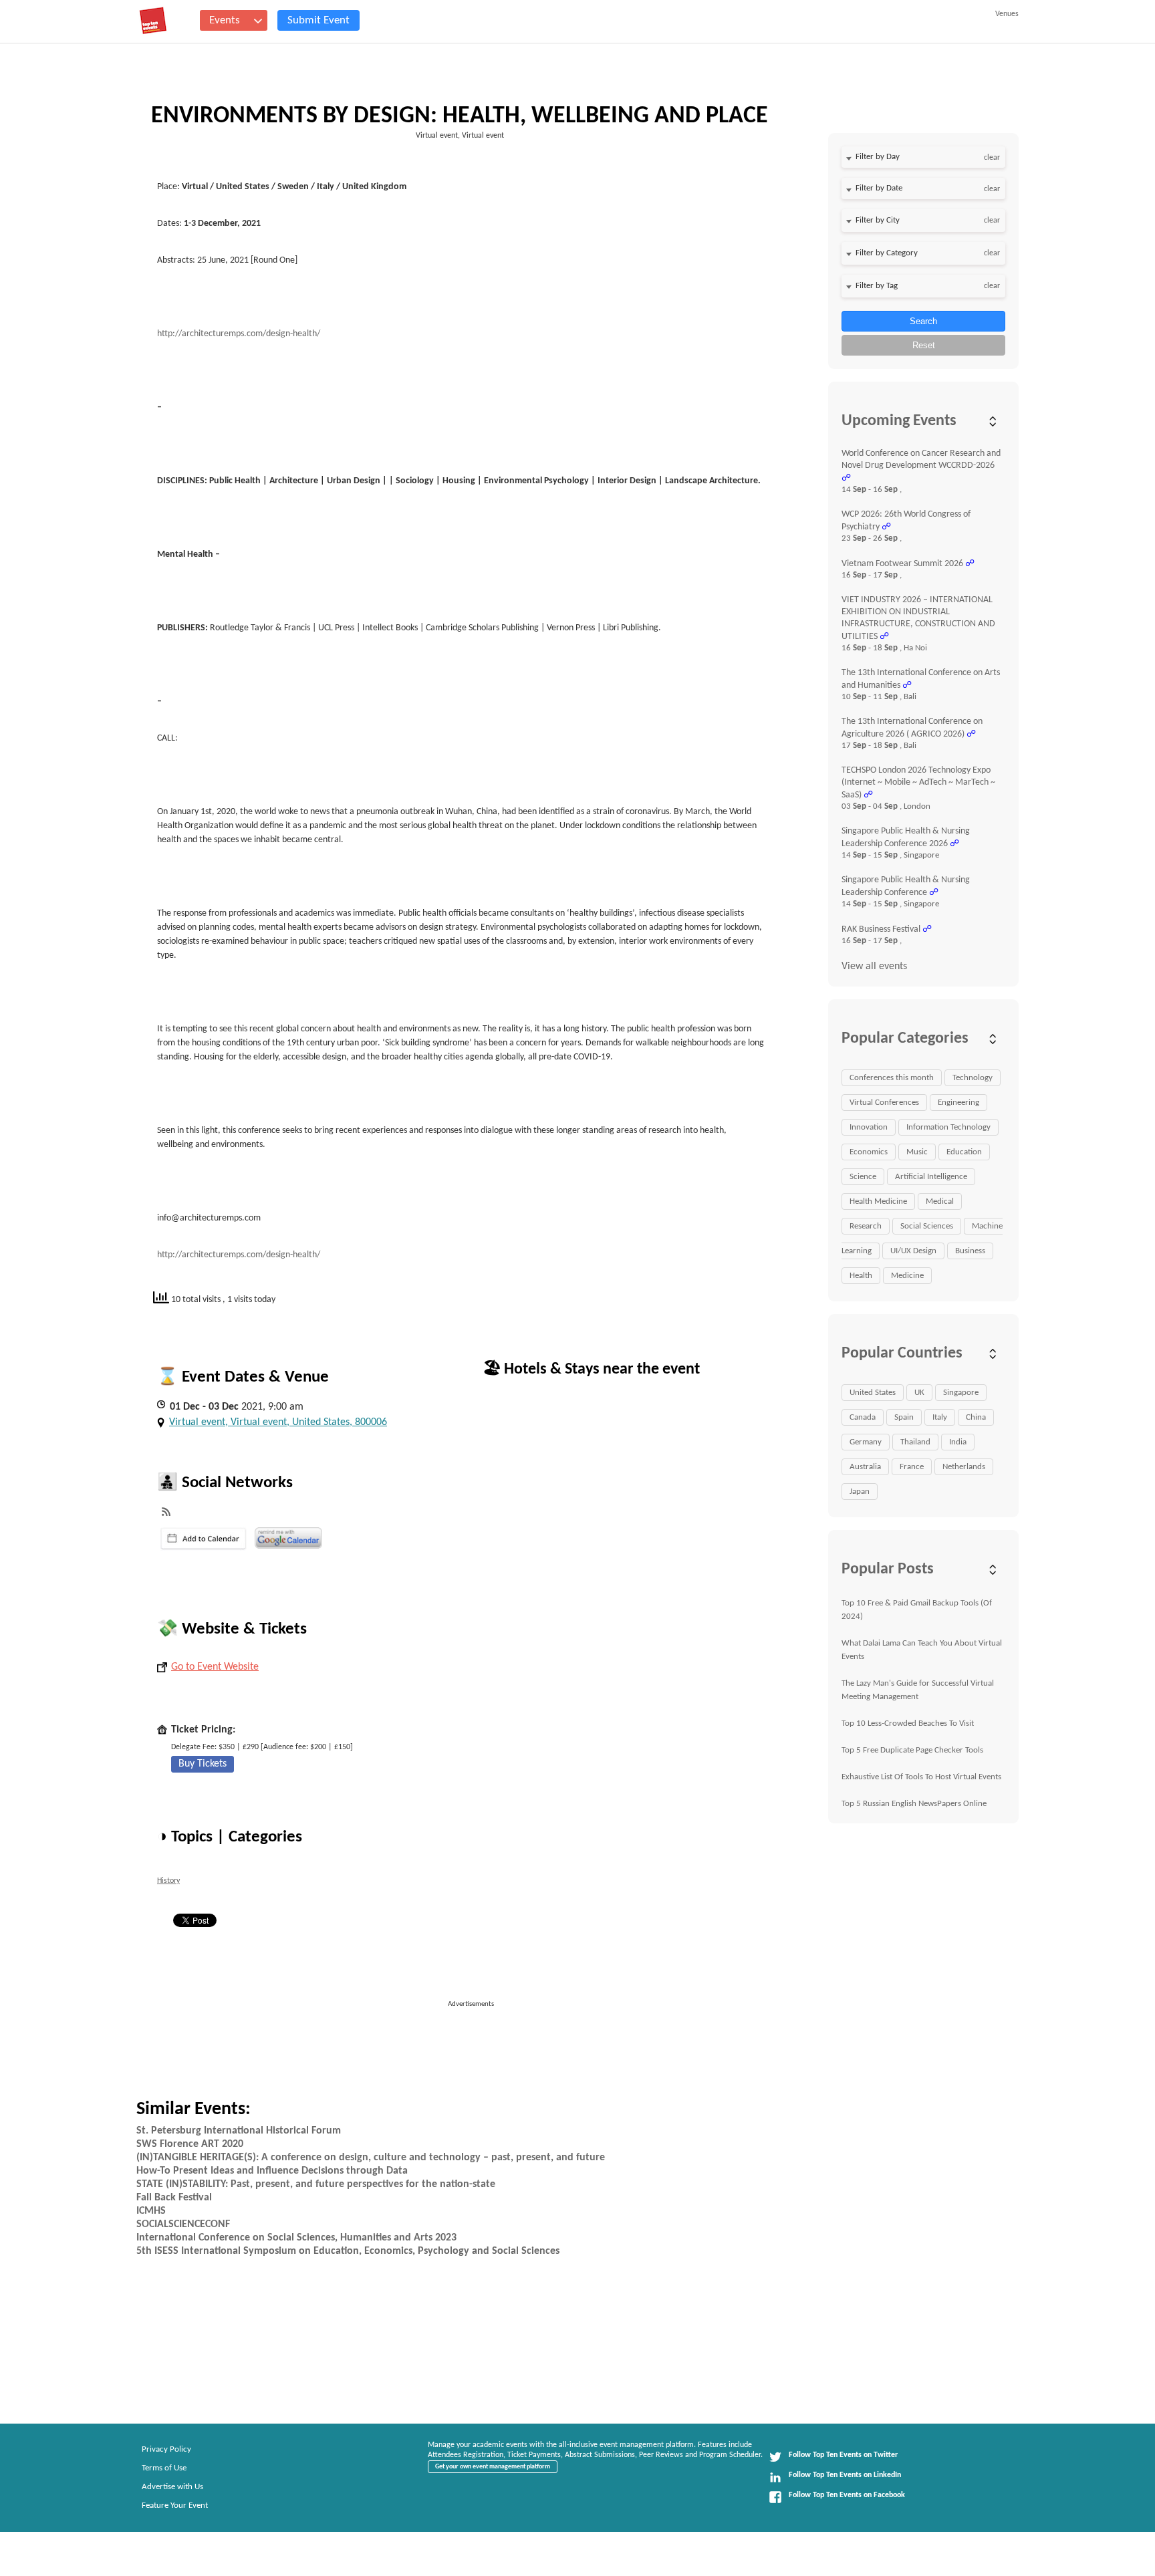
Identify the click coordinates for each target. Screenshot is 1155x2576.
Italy (940, 1417)
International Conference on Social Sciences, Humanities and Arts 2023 (296, 2238)
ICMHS (151, 2211)
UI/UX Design (913, 1251)
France (912, 1467)
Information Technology (948, 1127)
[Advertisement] (477, 2040)
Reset (924, 345)
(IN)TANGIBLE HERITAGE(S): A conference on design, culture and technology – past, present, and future (371, 2158)
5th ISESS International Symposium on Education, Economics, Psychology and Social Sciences (348, 2251)
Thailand (915, 1442)
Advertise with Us (172, 2487)
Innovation (869, 1127)
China (976, 1417)
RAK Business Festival (881, 929)
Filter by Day (878, 157)
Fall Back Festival (174, 2198)
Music (917, 1152)
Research (866, 1226)
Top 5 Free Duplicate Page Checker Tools (912, 1750)
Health (861, 1276)
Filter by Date (879, 188)
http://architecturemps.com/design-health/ (239, 334)
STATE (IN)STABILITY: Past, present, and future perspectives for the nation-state (316, 2184)
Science (863, 1177)
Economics (869, 1152)
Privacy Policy (166, 2449)
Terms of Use (164, 2468)
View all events (874, 967)
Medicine (907, 1276)
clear (992, 158)
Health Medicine (878, 1201)
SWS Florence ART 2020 (190, 2144)
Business (970, 1251)
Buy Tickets (203, 1764)
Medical (940, 1201)
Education (964, 1152)
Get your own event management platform (493, 2467)
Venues (1007, 14)
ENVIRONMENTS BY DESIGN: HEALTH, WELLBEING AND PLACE (460, 116)
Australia (865, 1467)
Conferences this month (892, 1078)
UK (919, 1393)
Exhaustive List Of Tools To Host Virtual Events (921, 1777)
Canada (863, 1417)
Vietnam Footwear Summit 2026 (902, 564)
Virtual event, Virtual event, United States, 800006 (278, 1422)
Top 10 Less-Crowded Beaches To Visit (908, 1723)
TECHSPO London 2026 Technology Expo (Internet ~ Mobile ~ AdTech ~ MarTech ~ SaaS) (918, 783)
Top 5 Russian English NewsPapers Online (914, 1804)
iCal (204, 1539)
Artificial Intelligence (931, 1177)
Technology (973, 1078)
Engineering (958, 1103)
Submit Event (318, 20)
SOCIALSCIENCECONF (183, 2224)
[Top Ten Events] (153, 21)
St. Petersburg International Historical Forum (239, 2131)
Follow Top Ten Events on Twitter (843, 2455)
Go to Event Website (215, 1667)
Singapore (961, 1393)
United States (873, 1393)
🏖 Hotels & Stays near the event (591, 1370)
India (958, 1442)
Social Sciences (927, 1226)
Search (923, 321)
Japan (860, 1492)
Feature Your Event (175, 2505)
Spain (904, 1417)
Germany (866, 1442)
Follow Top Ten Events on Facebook (847, 2495)
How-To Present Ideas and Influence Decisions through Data (272, 2171)
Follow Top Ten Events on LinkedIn (845, 2475)
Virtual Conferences (884, 1103)
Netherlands (964, 1467)
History (168, 1881)
